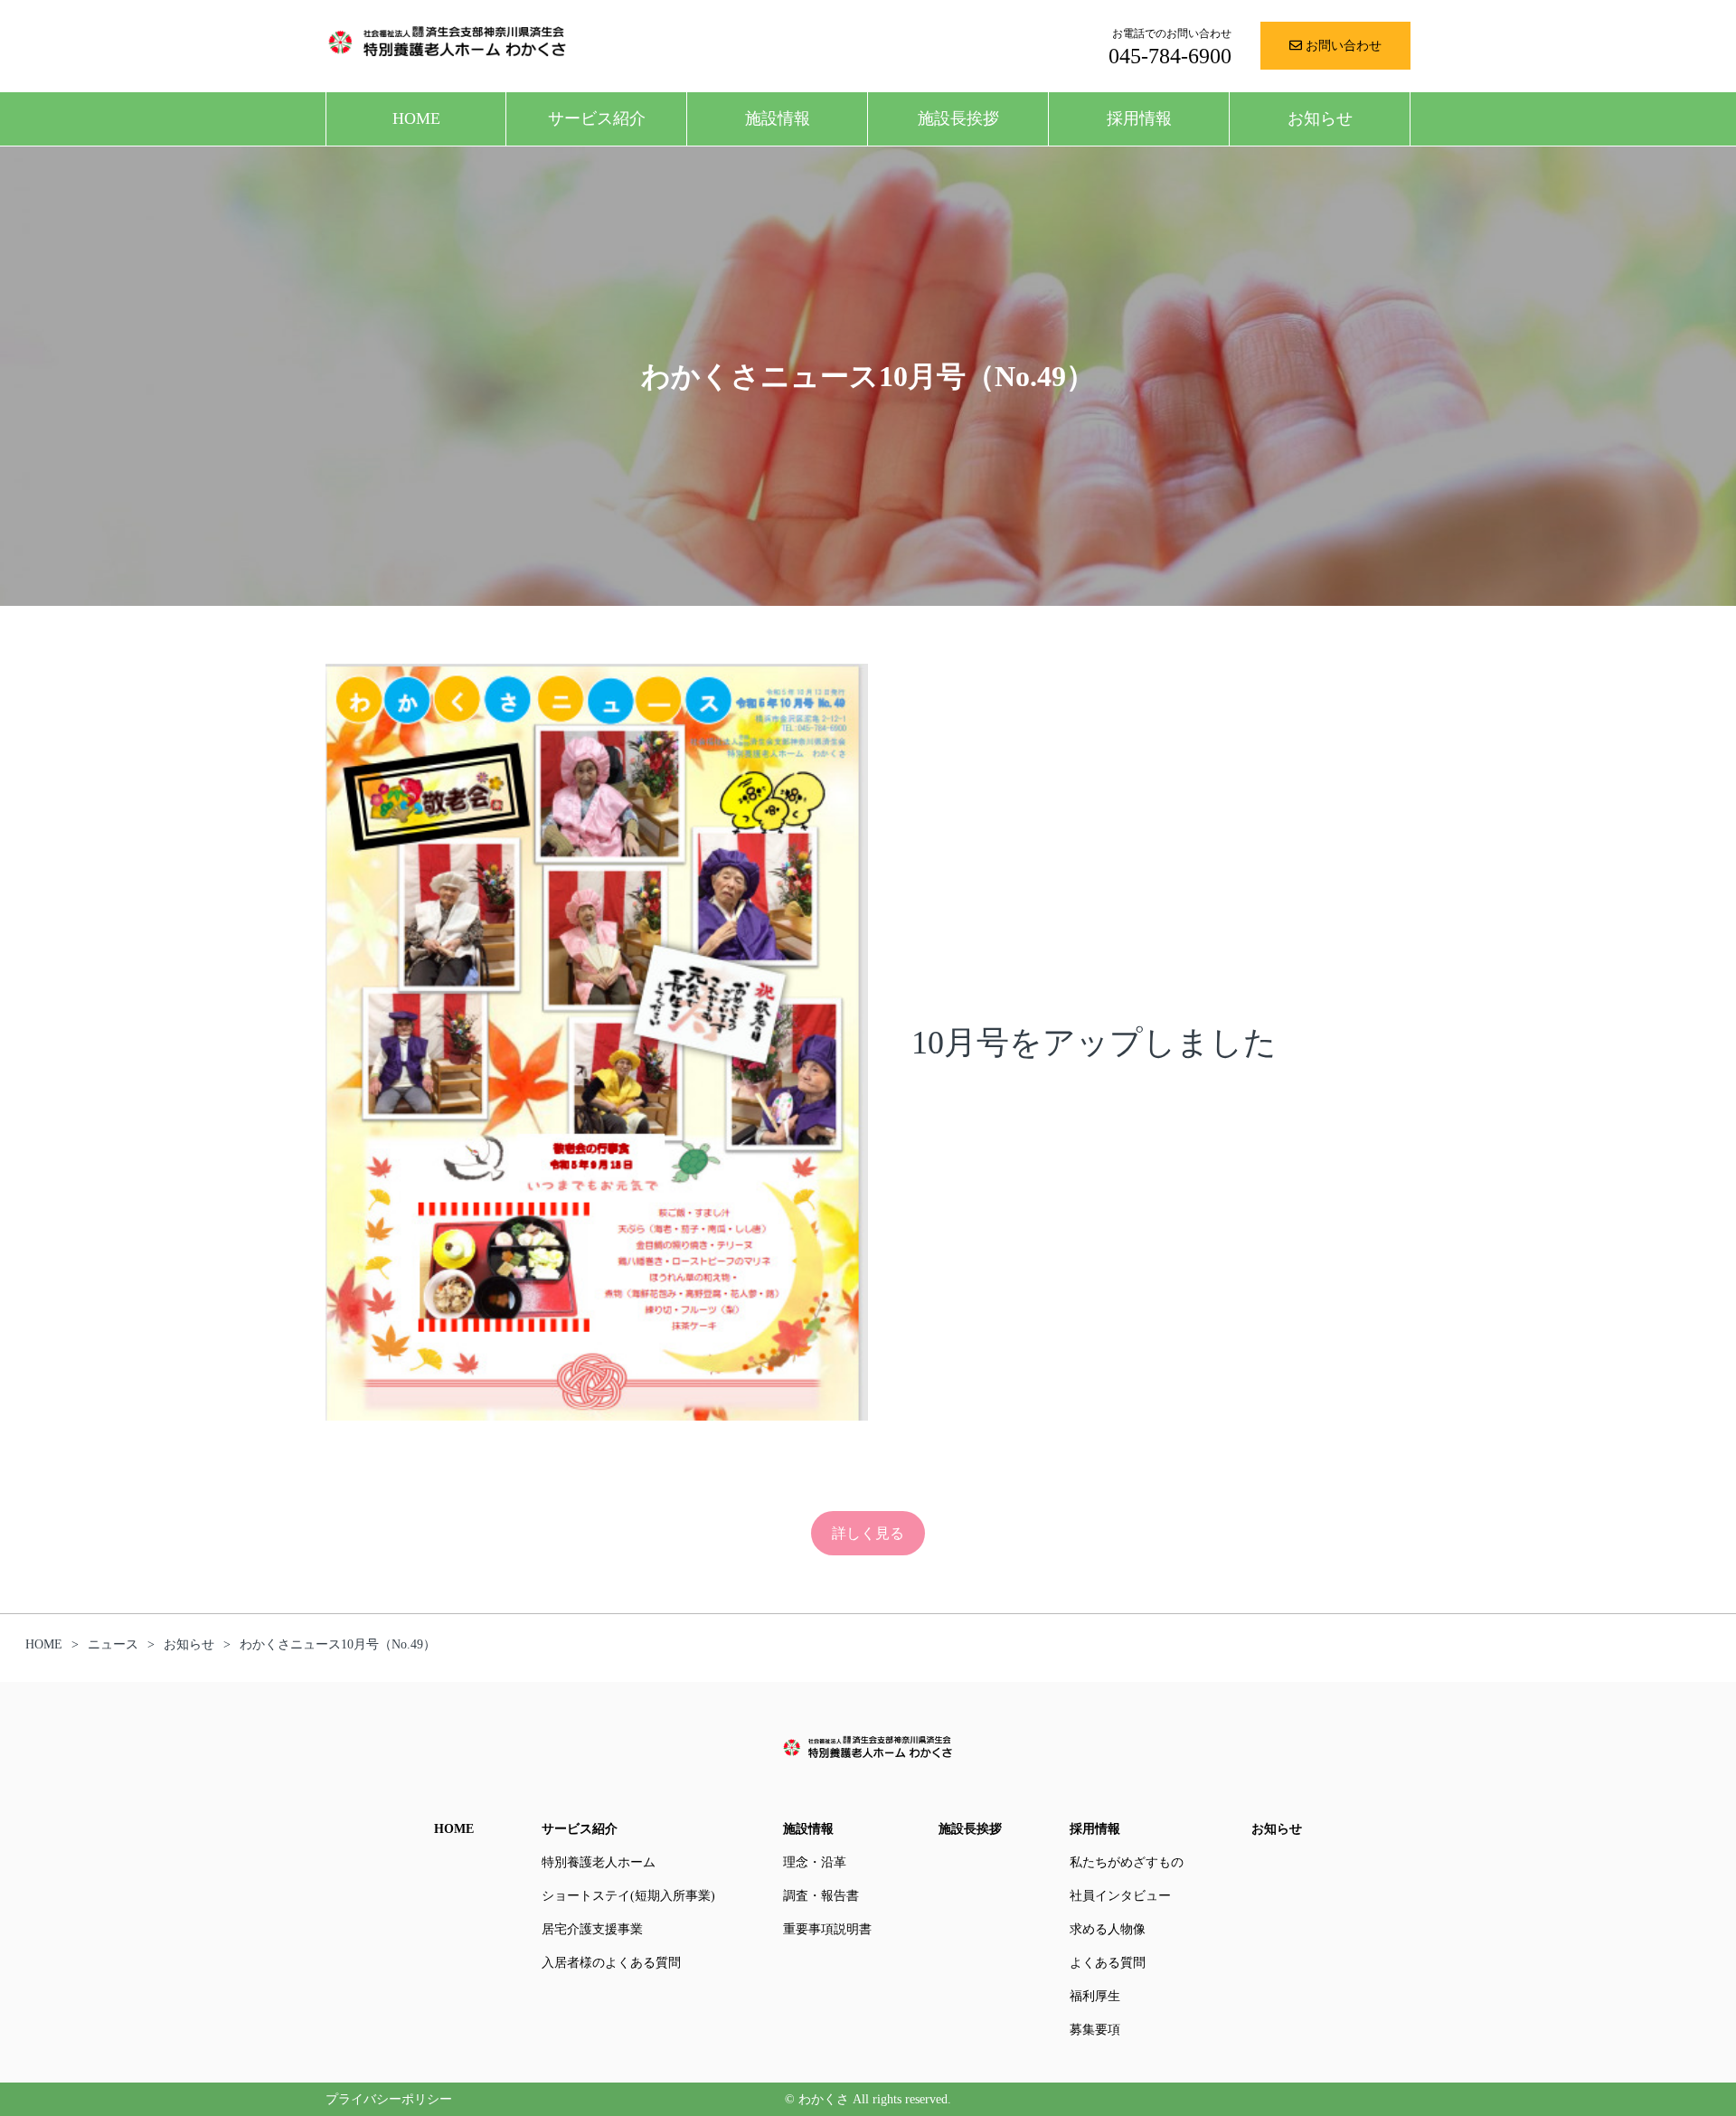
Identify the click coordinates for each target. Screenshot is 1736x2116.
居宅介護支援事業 (592, 1929)
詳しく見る (868, 1533)
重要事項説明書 (827, 1929)
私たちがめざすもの (1127, 1862)
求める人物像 (1108, 1929)
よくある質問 (1108, 1963)
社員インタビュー (1120, 1896)
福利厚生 (1095, 1996)
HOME (416, 118)
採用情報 (1139, 118)
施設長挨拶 (958, 118)
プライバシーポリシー (389, 2099)
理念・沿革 (815, 1862)
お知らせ (1320, 118)
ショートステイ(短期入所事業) (628, 1896)
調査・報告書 (821, 1896)
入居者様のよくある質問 (611, 1963)
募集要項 (1095, 2030)
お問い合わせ (1342, 46)
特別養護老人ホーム (599, 1862)
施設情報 (778, 118)
